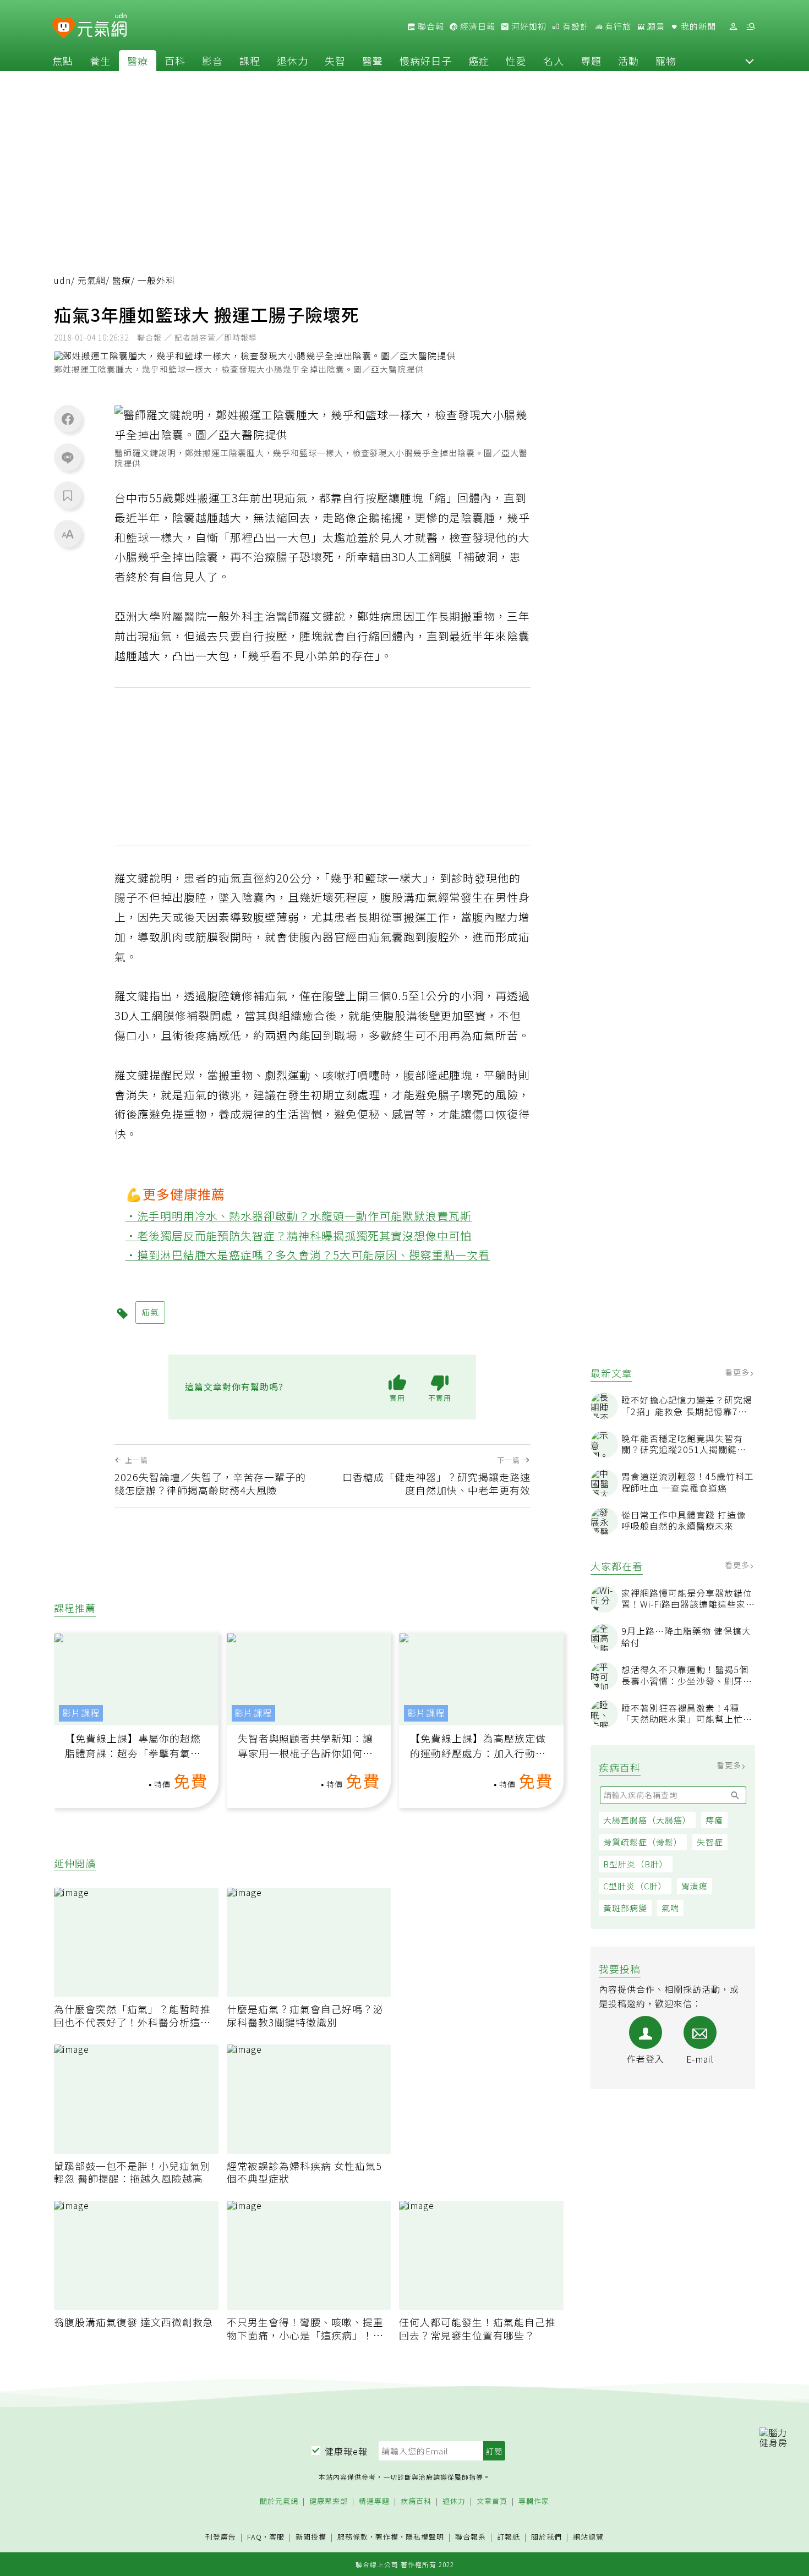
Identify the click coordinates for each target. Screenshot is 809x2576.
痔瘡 (714, 1820)
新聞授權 (311, 2537)
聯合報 (430, 26)
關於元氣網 (279, 2501)
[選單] (751, 27)
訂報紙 (509, 2537)
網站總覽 (588, 2537)
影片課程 (81, 1713)
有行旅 (617, 26)
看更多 (738, 1372)
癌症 (479, 61)
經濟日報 (477, 26)
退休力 (293, 61)
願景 (655, 26)
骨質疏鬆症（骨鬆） (643, 1842)
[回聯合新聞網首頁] (64, 28)
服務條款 (353, 2537)
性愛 (516, 61)
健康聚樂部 (329, 2501)
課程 (250, 61)
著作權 (387, 2537)
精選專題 (374, 2501)
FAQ (255, 2537)
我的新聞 (697, 26)
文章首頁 (492, 2501)
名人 (554, 61)
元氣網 (92, 280)
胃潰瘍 (695, 1886)
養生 (100, 61)
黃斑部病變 (625, 1908)
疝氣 (296, 498)
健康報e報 (346, 2451)
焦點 (63, 61)
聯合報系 (471, 2537)
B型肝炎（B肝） (636, 1864)
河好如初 (528, 26)
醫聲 (373, 61)
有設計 (575, 26)
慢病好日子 (426, 61)
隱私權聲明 (425, 2537)
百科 (175, 61)
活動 (628, 61)
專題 (591, 61)
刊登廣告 (221, 2537)
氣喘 (670, 1908)
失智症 (710, 1842)
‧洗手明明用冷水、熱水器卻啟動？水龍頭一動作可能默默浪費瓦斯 (299, 1216)
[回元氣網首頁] (102, 26)
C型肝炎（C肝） (635, 1886)
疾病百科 (416, 2501)
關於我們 (546, 2537)
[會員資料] (733, 27)
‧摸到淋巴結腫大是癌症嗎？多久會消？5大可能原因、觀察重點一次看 (308, 1255)
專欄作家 (534, 2501)
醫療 (138, 61)
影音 (212, 61)
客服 (277, 2537)
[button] (750, 61)
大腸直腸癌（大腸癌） (647, 1820)
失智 (335, 61)
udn (62, 280)
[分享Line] (68, 457)
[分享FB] (68, 419)
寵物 (666, 61)
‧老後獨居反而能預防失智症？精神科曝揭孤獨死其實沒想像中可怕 (299, 1235)
